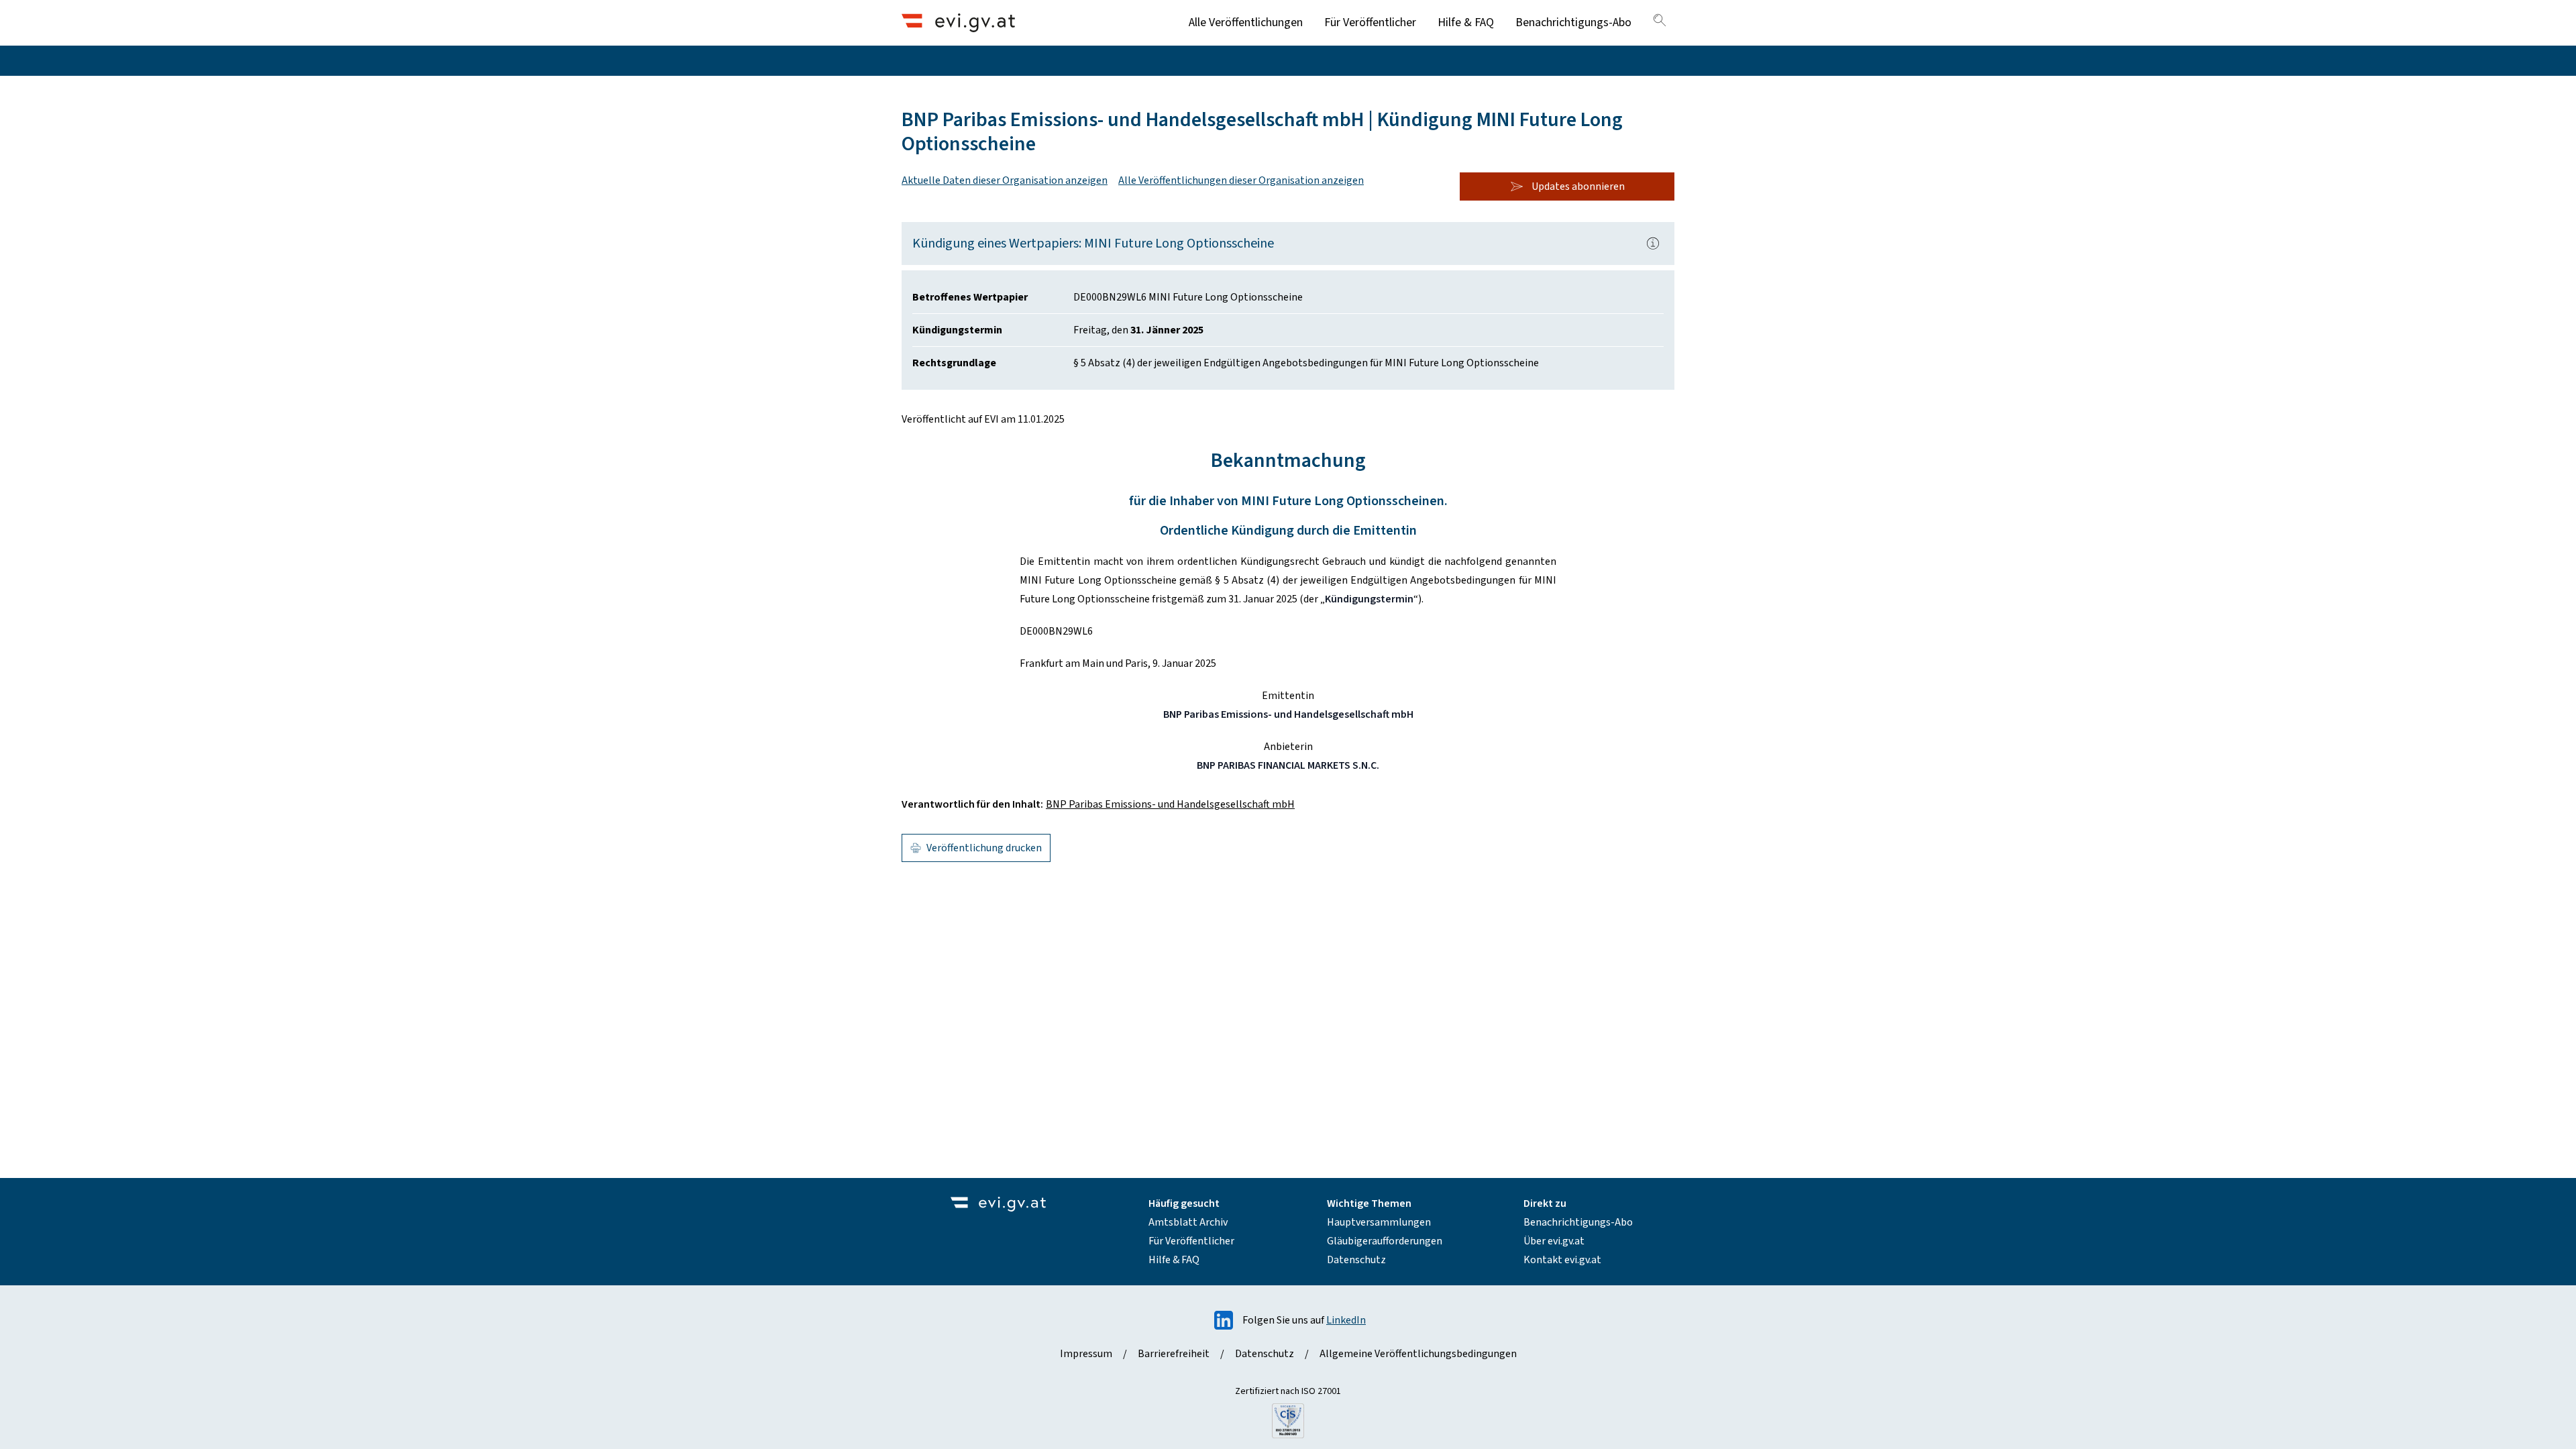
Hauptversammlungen (1379, 1222)
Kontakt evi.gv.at (1562, 1260)
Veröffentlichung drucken (984, 848)
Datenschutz (1356, 1260)
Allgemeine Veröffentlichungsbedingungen (1418, 1354)
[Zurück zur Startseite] (958, 22)
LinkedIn (1346, 1320)
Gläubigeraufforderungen (1385, 1241)
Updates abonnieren (1578, 186)
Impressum (1086, 1354)
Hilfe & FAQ (1466, 22)
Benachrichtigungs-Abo (1573, 22)
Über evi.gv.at (1554, 1241)
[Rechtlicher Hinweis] (1653, 244)
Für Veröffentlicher (1370, 22)
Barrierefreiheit (1174, 1354)
